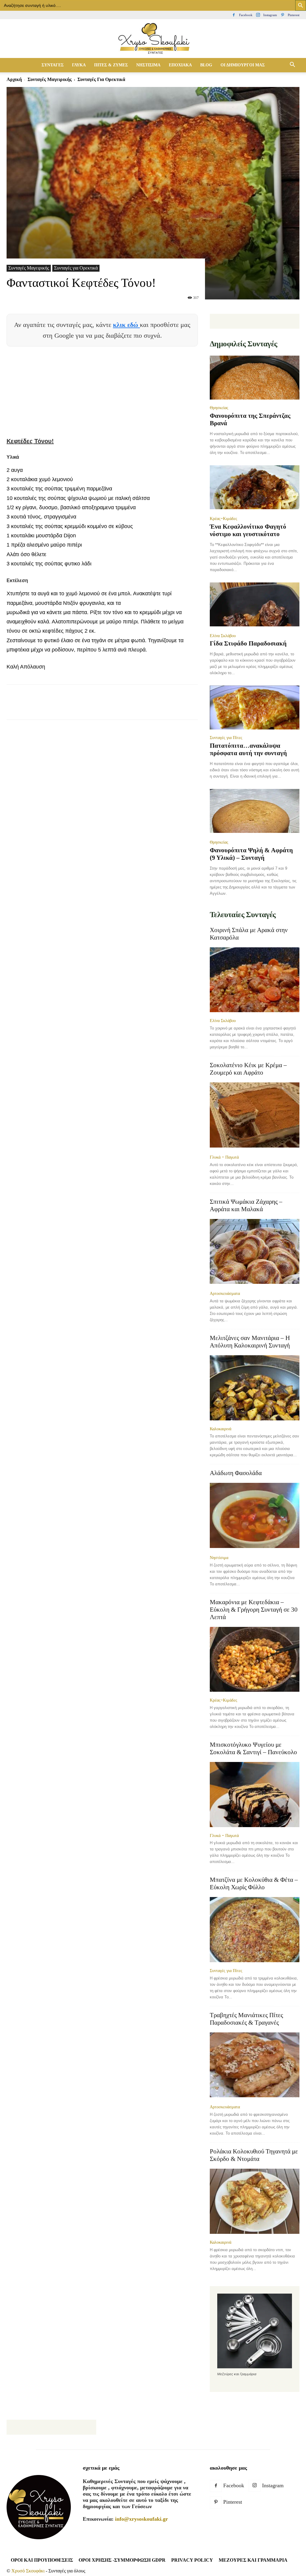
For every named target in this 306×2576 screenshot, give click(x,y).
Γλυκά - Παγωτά (224, 1157)
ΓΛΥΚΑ (79, 65)
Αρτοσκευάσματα (225, 1293)
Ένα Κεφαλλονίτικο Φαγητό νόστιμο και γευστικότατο (248, 530)
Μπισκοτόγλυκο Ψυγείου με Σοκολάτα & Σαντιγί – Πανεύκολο (253, 1748)
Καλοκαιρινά (221, 1429)
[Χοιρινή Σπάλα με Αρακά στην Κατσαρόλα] (255, 980)
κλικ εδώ (126, 325)
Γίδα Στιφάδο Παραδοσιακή (248, 643)
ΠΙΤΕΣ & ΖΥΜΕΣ (111, 65)
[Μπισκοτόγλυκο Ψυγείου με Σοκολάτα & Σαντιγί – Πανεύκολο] (255, 1795)
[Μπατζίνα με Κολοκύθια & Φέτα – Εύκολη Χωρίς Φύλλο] (255, 1930)
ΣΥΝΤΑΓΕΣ (53, 65)
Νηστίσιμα (219, 1558)
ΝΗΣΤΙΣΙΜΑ (148, 65)
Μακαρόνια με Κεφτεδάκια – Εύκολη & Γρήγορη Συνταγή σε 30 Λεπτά (254, 1610)
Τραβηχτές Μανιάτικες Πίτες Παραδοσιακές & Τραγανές (246, 2019)
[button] (292, 65)
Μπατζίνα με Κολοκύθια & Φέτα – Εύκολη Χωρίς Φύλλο (254, 1883)
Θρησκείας (219, 408)
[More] (152, 707)
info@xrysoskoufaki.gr (141, 2519)
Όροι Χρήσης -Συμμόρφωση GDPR (122, 2560)
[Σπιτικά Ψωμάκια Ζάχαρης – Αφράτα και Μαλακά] (255, 1252)
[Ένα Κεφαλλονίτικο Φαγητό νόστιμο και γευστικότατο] (255, 488)
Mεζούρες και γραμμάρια (253, 2560)
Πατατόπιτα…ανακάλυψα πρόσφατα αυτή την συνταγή (248, 749)
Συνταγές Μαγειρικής (50, 79)
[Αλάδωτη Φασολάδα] (255, 1516)
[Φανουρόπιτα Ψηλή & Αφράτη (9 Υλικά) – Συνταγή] (255, 811)
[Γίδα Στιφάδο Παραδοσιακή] (255, 605)
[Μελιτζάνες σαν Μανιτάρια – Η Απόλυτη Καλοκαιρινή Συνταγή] (255, 1388)
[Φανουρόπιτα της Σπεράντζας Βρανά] (255, 378)
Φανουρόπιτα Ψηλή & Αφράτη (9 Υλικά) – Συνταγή (251, 854)
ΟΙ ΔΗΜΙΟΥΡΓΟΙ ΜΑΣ (243, 65)
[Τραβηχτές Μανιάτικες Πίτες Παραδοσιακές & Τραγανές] (255, 2066)
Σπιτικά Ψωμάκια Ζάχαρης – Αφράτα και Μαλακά (246, 1205)
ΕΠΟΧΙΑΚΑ (180, 65)
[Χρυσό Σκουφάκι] (153, 39)
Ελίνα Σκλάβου (223, 636)
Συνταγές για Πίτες (226, 738)
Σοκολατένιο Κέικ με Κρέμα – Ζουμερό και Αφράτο (248, 1069)
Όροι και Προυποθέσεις (42, 2560)
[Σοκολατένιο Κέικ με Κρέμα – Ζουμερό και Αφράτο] (255, 1116)
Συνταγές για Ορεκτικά (76, 268)
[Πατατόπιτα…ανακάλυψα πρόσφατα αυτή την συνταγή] (255, 708)
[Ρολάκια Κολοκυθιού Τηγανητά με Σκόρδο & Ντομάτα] (255, 2201)
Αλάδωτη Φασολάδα (236, 1473)
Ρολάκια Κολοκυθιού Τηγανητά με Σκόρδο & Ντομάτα (254, 2155)
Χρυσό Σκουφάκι (28, 2571)
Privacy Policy (192, 2560)
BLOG (206, 65)
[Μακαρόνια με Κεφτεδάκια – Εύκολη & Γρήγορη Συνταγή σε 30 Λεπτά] (255, 1659)
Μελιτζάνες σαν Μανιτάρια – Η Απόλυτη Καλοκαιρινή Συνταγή (250, 1342)
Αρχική (14, 79)
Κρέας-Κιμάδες (224, 518)
